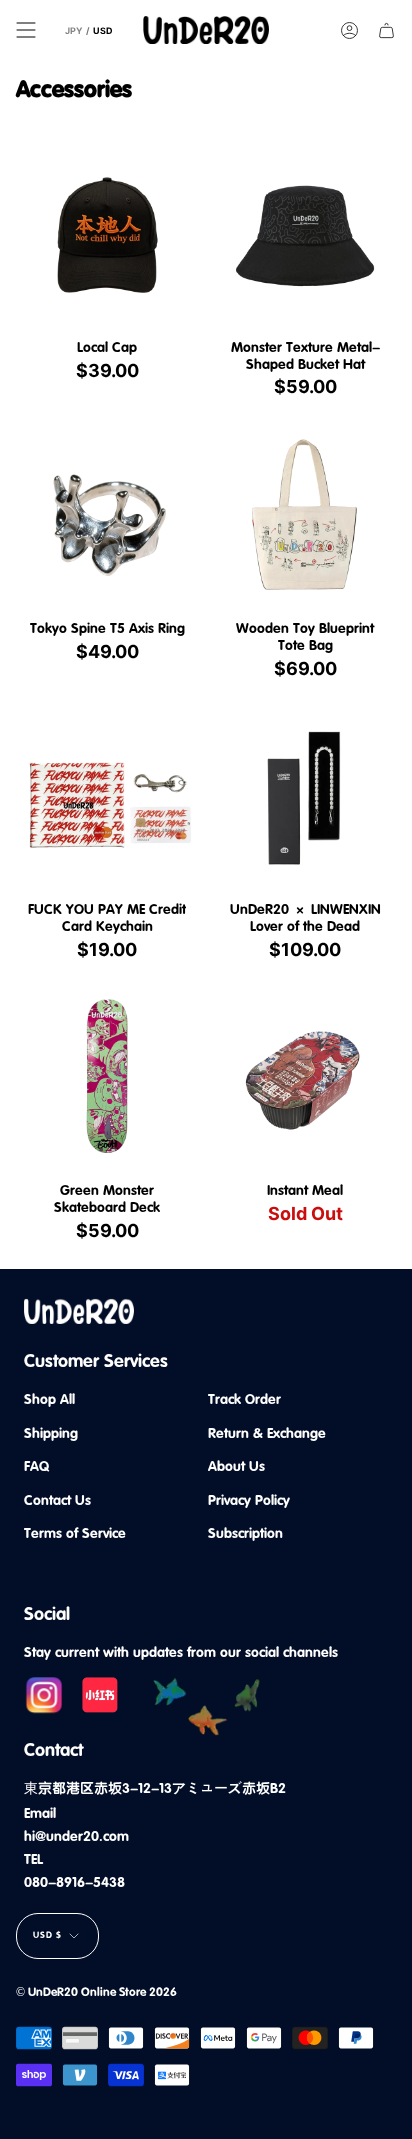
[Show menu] (26, 30)
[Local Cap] (107, 236)
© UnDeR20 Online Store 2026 (96, 1992)
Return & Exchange (267, 1433)
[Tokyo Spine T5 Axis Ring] (107, 517)
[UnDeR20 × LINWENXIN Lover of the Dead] (305, 798)
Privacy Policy (249, 1500)
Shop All (49, 1399)
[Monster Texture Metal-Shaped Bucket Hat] (305, 236)
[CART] (386, 30)
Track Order (244, 1399)
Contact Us (57, 1500)
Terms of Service (75, 1533)
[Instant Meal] (305, 1079)
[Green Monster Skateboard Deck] (107, 1079)
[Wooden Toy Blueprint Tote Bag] (305, 517)
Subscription (245, 1533)
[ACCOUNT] (349, 30)
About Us (236, 1466)
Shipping (51, 1433)
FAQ (36, 1466)
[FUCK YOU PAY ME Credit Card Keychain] (107, 798)
